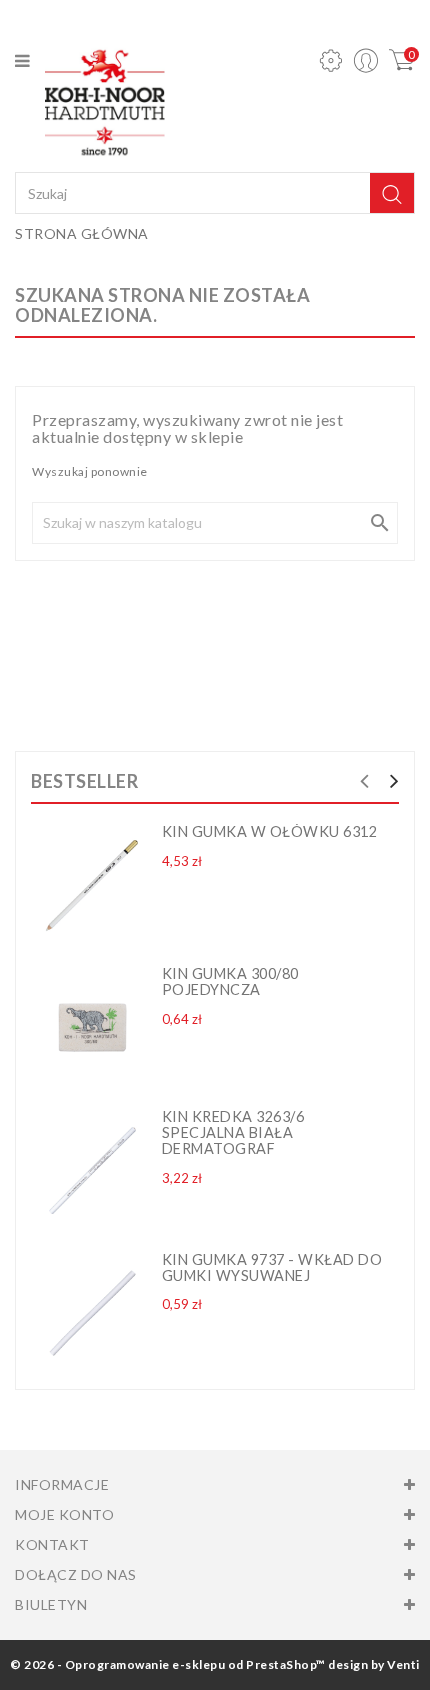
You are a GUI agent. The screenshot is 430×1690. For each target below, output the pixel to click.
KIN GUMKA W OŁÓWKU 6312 (270, 831)
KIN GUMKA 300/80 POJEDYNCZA (230, 981)
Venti (403, 1664)
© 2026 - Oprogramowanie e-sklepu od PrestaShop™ (168, 1664)
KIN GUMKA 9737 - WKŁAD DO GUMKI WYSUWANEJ (272, 1267)
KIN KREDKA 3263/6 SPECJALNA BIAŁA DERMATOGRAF (233, 1132)
